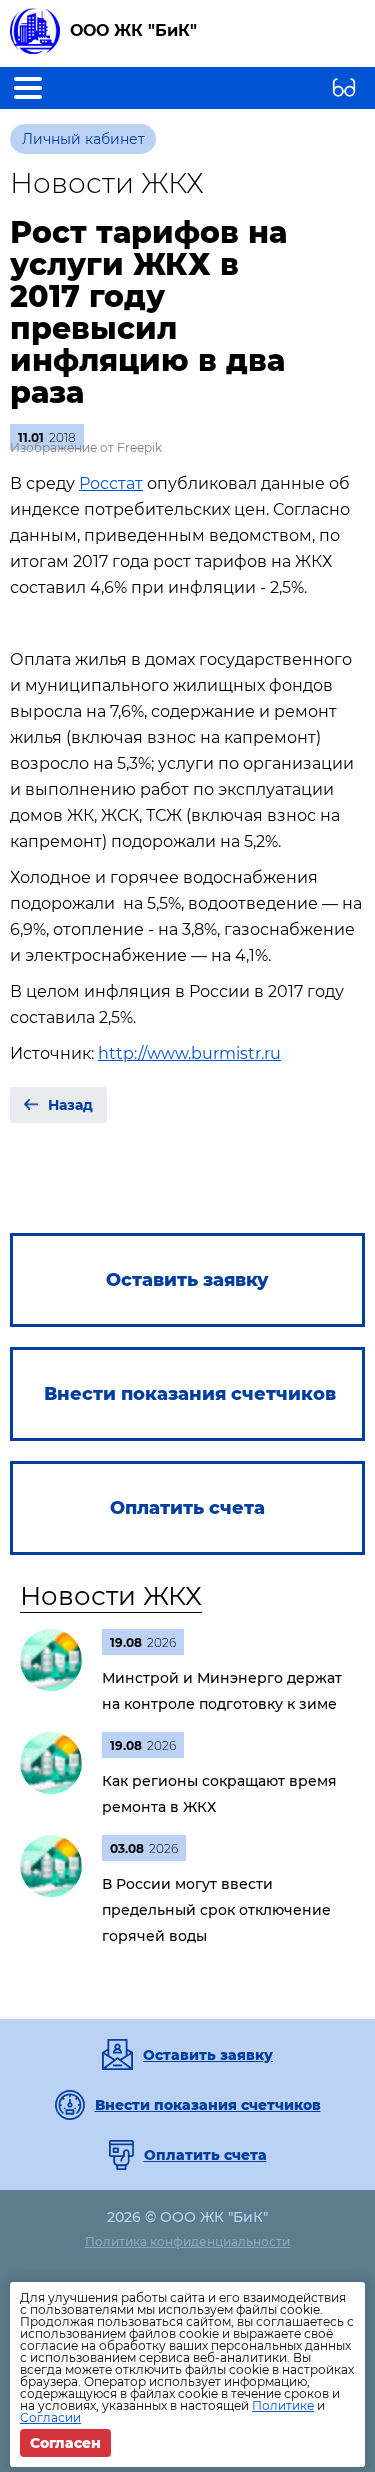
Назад (70, 1105)
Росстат (111, 483)
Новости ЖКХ (111, 1596)
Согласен (65, 2443)
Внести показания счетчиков (208, 2105)
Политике (283, 2405)
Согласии (50, 2417)
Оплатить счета (205, 2155)
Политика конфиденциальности (187, 2241)
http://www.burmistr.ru (189, 1053)
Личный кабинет (83, 139)
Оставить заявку (208, 2055)
